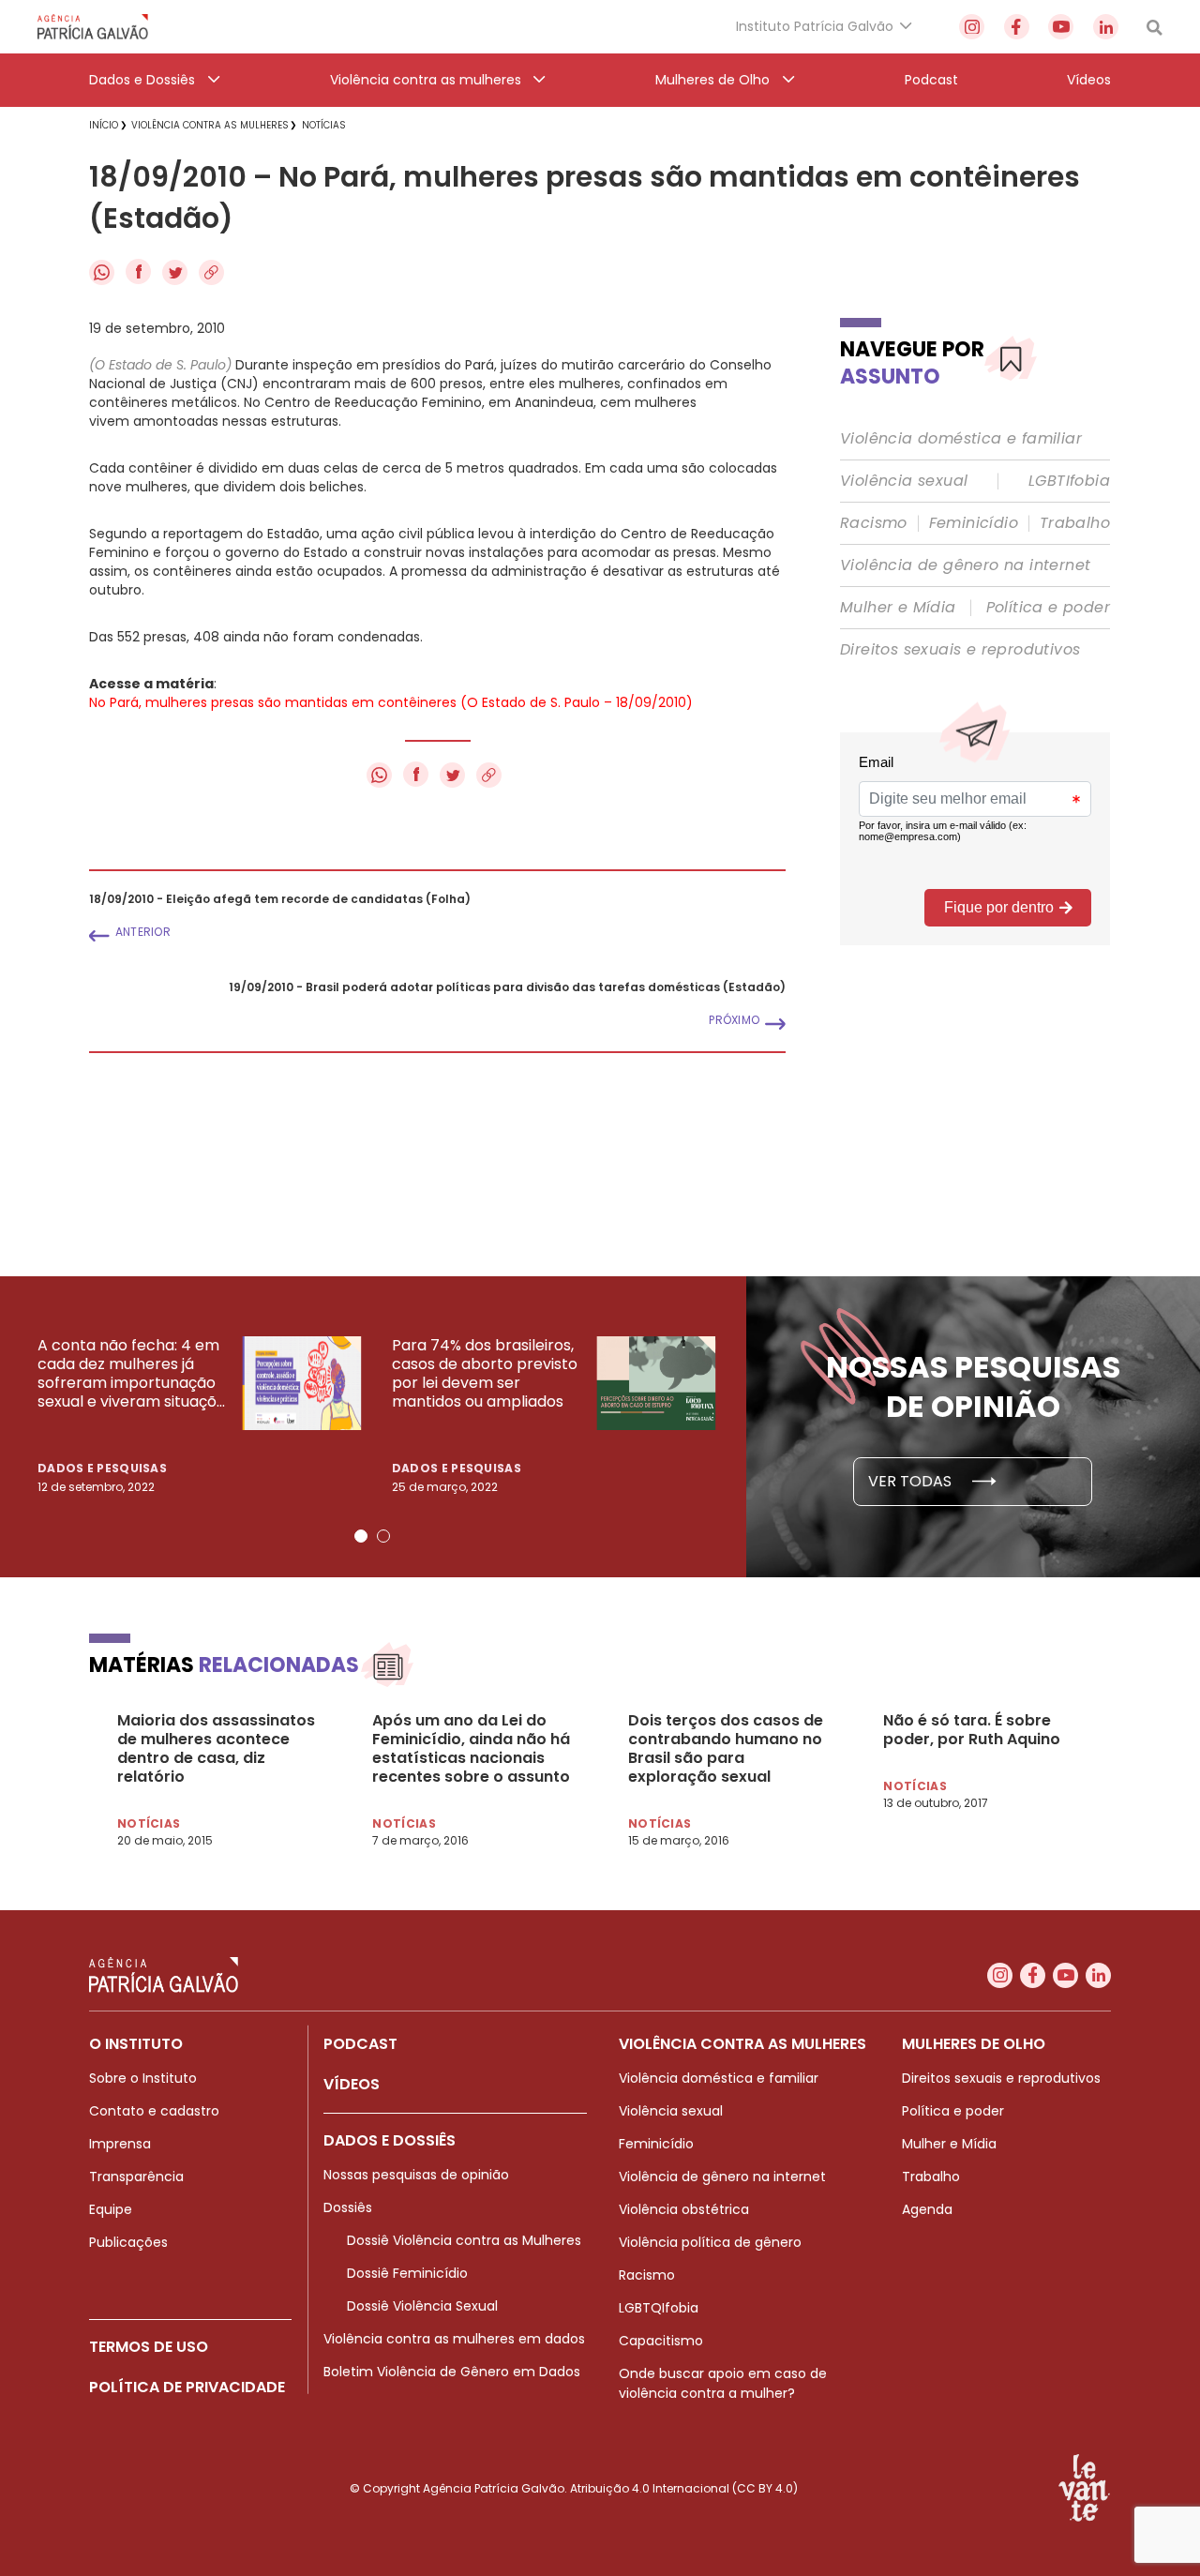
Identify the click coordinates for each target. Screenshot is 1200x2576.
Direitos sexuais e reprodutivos (960, 650)
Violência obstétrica (684, 2209)
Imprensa (120, 2144)
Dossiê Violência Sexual (422, 2306)
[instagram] (972, 27)
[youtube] (1061, 27)
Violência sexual (904, 481)
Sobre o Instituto (143, 2078)
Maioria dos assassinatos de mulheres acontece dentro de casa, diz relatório (216, 1749)
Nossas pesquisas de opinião (416, 2175)
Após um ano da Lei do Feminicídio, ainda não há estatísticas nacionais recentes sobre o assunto (471, 1749)
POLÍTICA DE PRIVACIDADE (187, 2387)
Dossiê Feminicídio (407, 2273)
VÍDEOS (352, 2084)
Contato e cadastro (154, 2111)
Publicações (128, 2242)
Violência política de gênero (710, 2242)
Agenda (927, 2209)
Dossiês (348, 2207)
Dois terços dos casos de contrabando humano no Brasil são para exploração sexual (726, 1749)
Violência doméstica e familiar (961, 439)
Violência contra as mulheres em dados (454, 2339)
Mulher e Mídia (898, 608)
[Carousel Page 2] (383, 1536)
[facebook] (1017, 27)
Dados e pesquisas (102, 1468)
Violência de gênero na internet (965, 565)
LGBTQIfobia (659, 2308)
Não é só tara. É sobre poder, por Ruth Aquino (972, 1730)
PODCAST (360, 2044)
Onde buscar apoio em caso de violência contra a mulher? (723, 2383)
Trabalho (1075, 523)
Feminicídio (974, 523)
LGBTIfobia (1069, 481)
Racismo (874, 523)
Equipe (111, 2209)
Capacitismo (661, 2341)
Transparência (136, 2177)
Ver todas (912, 1481)
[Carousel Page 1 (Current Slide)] (361, 1536)
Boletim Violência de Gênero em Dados (452, 2372)
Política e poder (1048, 608)
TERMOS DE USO (149, 2347)
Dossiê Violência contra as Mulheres (464, 2240)
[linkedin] (1106, 27)
